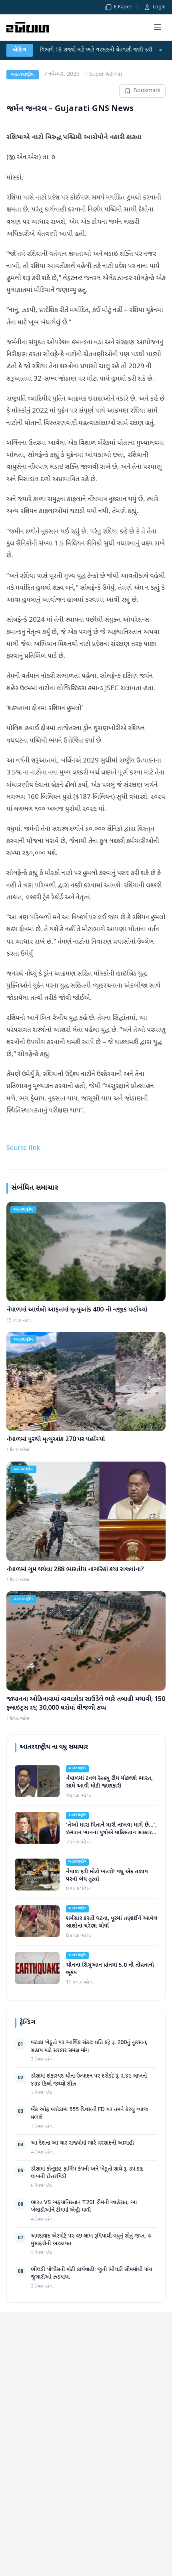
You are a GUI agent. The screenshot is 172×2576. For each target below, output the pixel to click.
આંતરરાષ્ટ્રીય (23, 75)
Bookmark (147, 91)
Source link (23, 1149)
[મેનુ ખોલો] (158, 27)
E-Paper (123, 7)
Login (159, 7)
